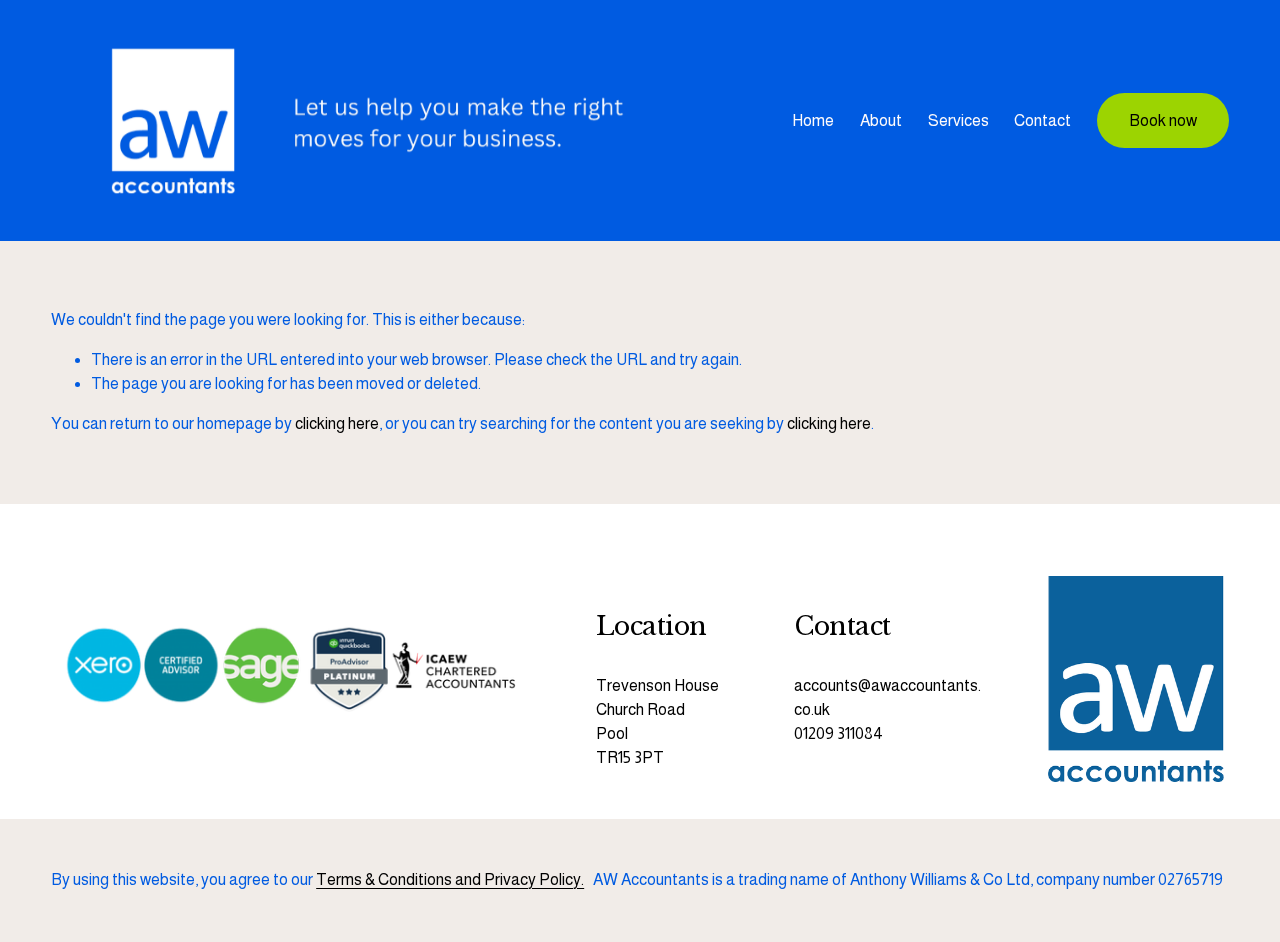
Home (813, 120)
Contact (1042, 120)
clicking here (337, 423)
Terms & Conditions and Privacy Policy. (450, 879)
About (881, 120)
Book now (1163, 120)
